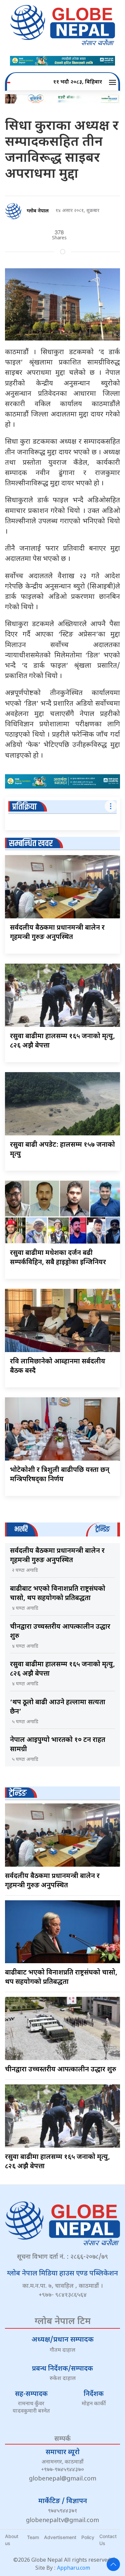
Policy (88, 2537)
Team (33, 2537)
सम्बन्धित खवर (31, 844)
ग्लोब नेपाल (38, 211)
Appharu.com (73, 2569)
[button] (113, 83)
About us (12, 2540)
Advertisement (60, 2537)
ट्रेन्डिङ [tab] (102, 1529)
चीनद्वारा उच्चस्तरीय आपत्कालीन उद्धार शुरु (61, 2070)
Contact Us (108, 2540)
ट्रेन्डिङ (18, 1793)
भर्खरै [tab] (21, 1529)
